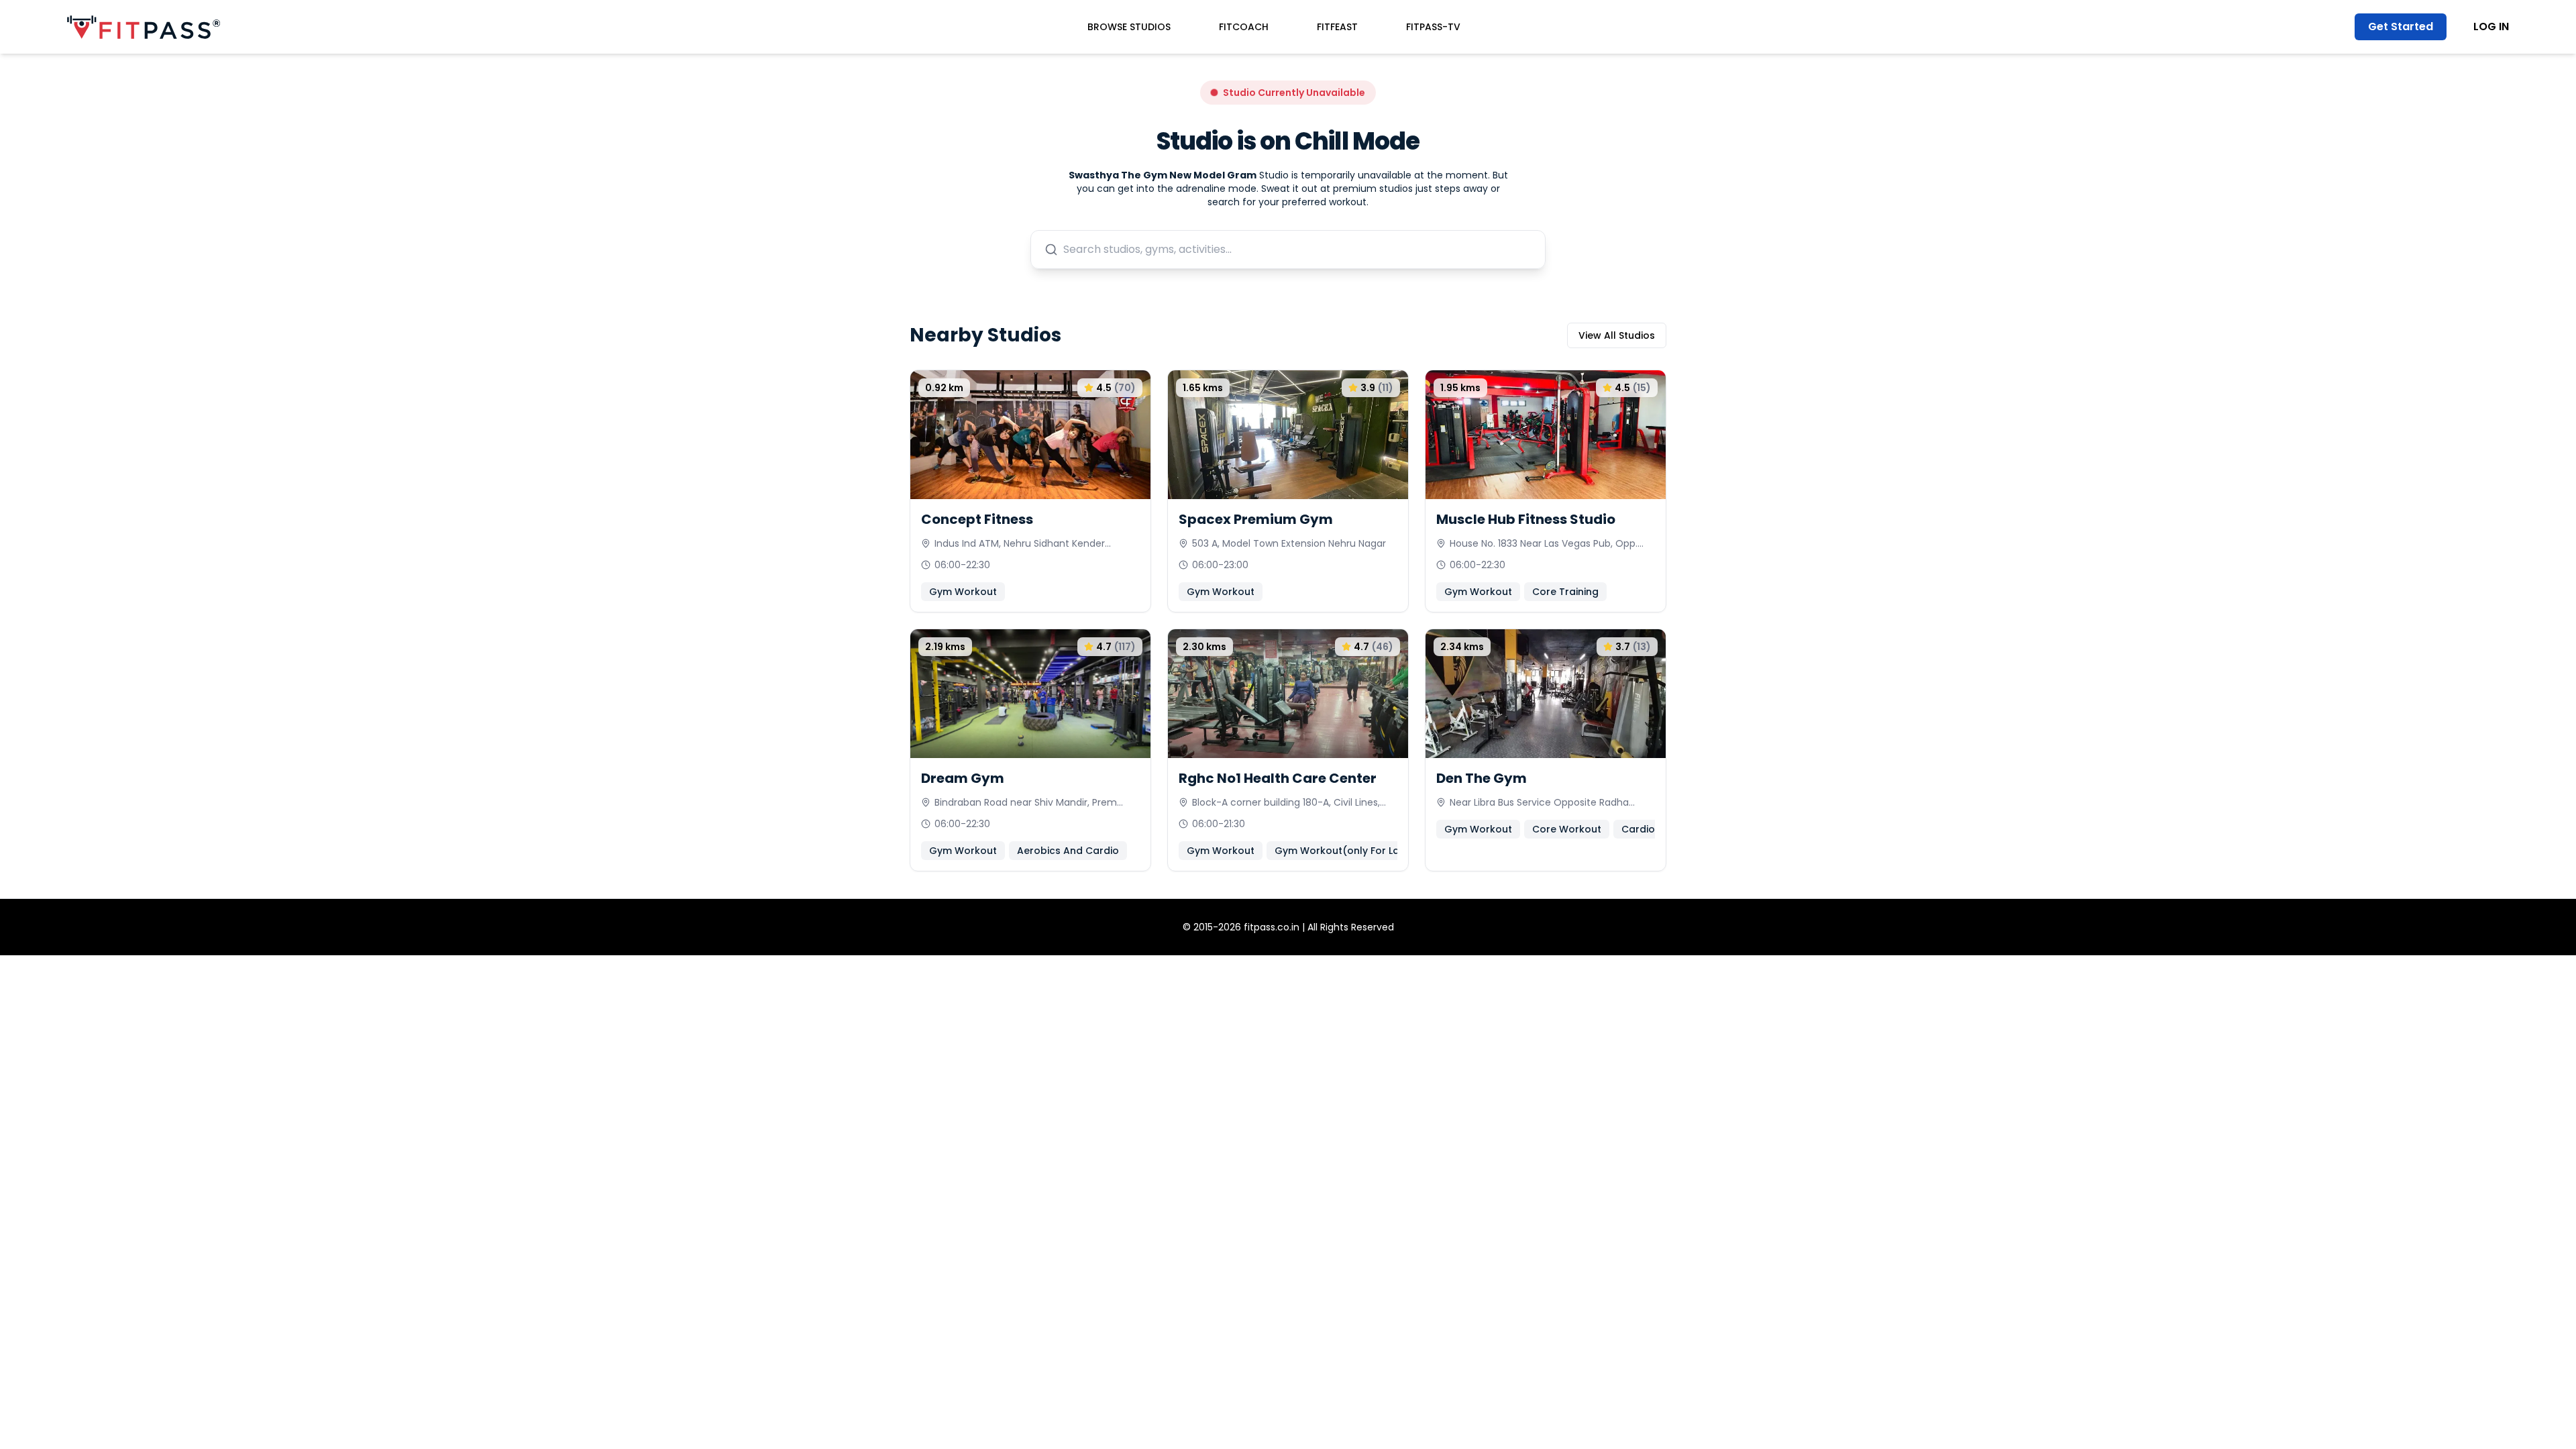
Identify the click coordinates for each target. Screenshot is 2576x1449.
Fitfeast (1337, 27)
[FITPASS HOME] (144, 27)
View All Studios (1617, 335)
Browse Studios (1129, 27)
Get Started (2401, 26)
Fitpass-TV (1433, 27)
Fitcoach (1244, 27)
